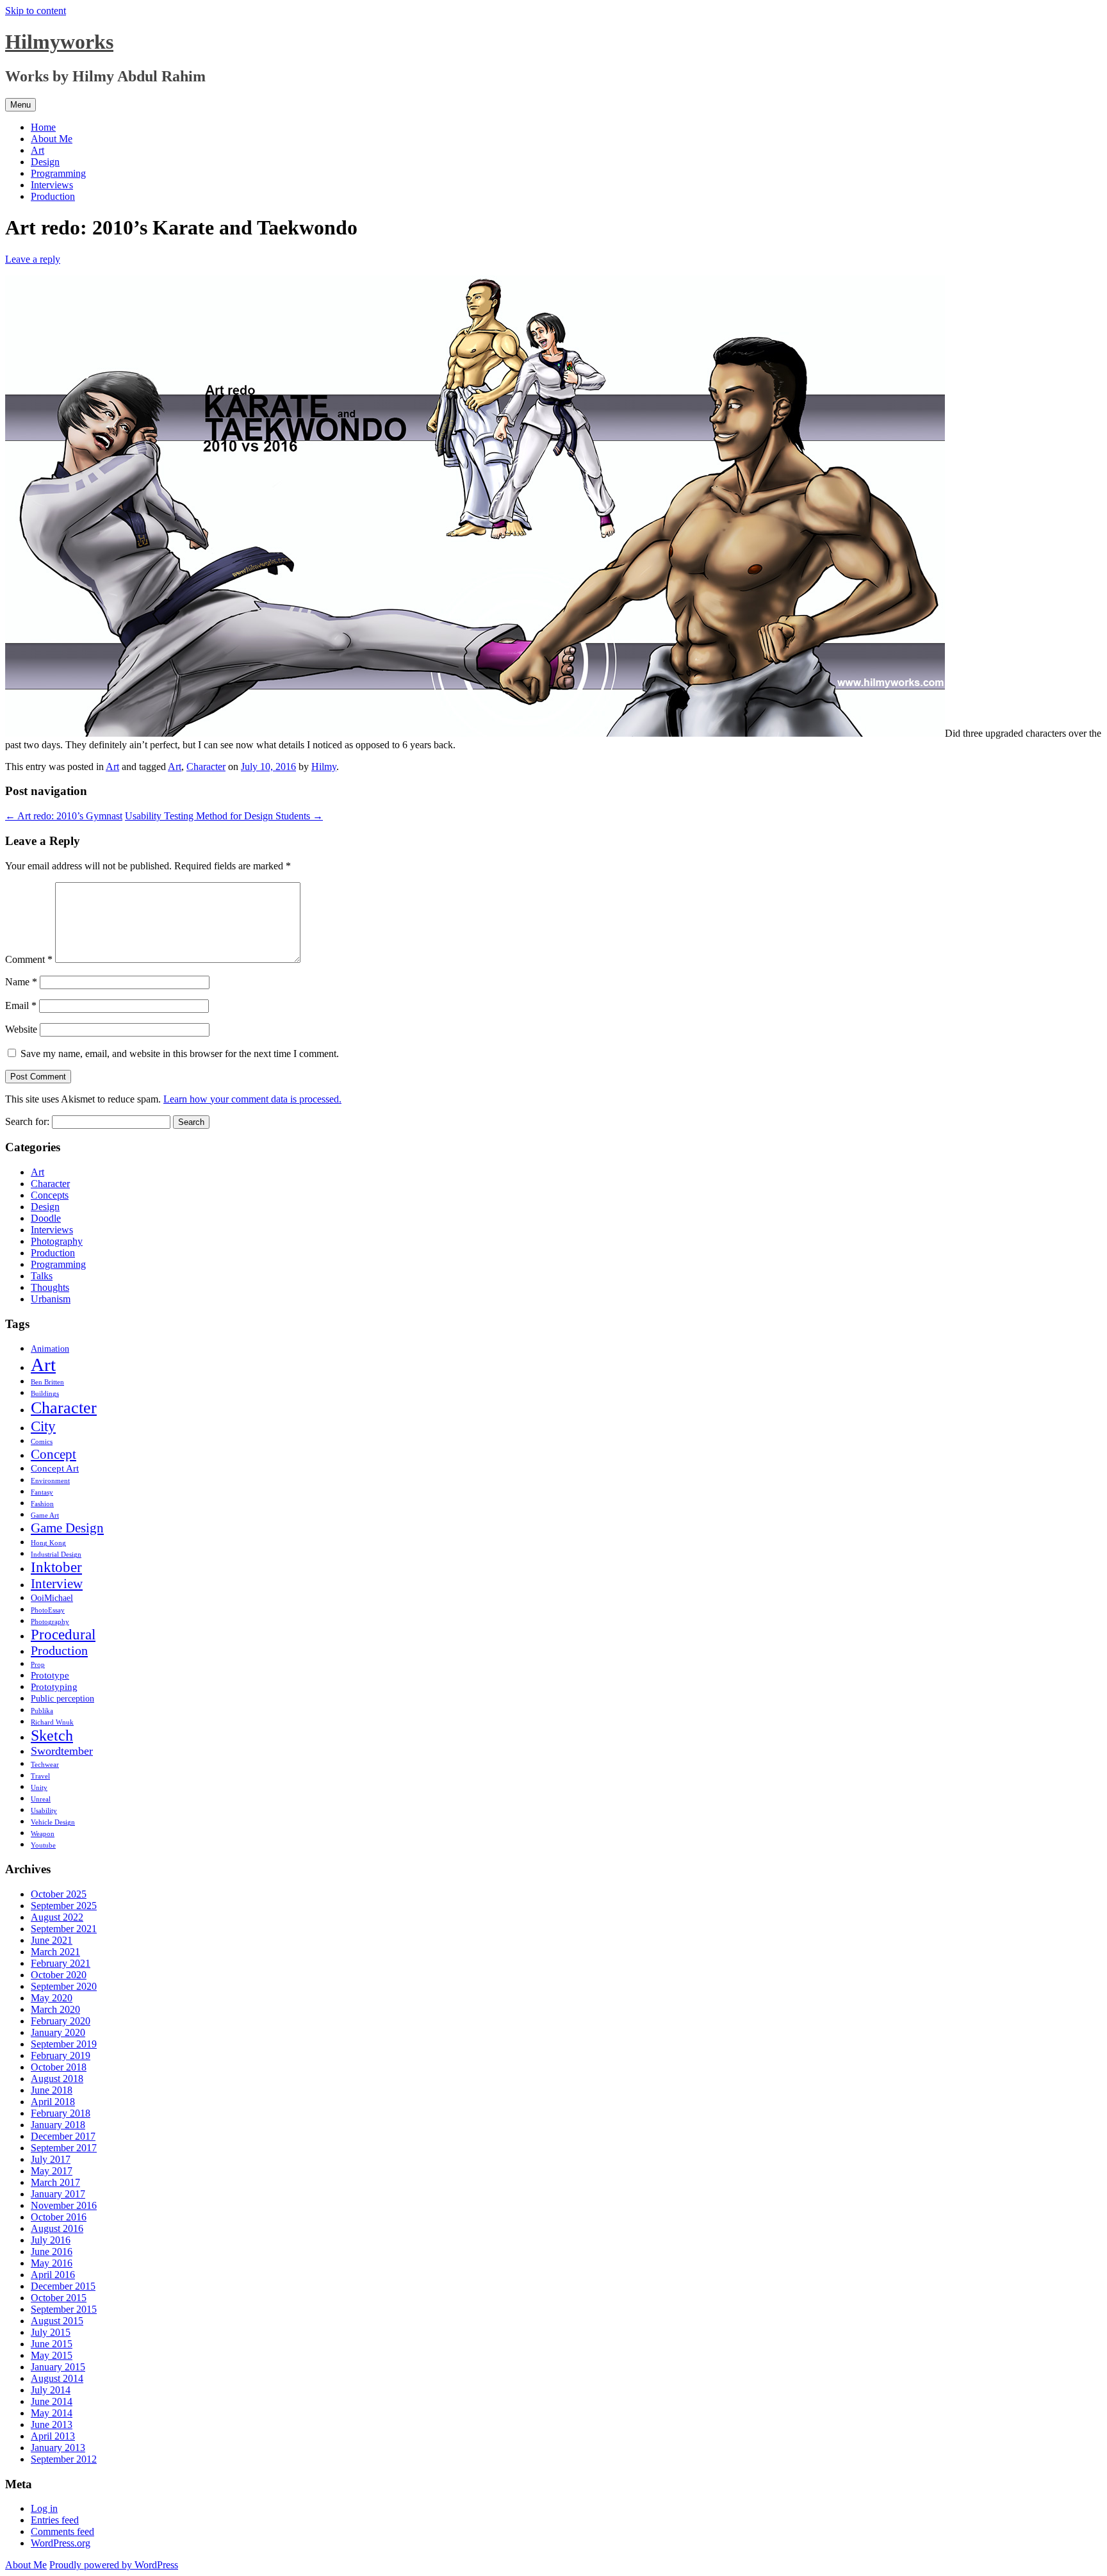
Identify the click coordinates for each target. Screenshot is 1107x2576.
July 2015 (51, 2332)
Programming (58, 173)
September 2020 (64, 1986)
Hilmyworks (59, 42)
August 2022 (57, 1917)
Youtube (43, 1845)
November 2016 (64, 2205)
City (43, 1426)
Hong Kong (48, 1543)
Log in (44, 2508)
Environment (50, 1481)
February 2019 (61, 2055)
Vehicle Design (53, 1822)
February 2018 (61, 2113)
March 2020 (55, 2009)
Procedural (63, 1635)
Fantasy (42, 1492)
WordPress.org (61, 2543)
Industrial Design (56, 1555)
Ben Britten (47, 1382)
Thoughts (50, 1287)
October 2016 (59, 2217)
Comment (29, 959)
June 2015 (52, 2344)
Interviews (52, 185)
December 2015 (63, 2286)
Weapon (43, 1834)
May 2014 (52, 2413)
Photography (57, 1241)
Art (37, 150)
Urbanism (51, 1299)
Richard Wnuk (52, 1722)
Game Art (45, 1515)
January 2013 (58, 2448)
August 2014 (57, 2378)
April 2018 (53, 2102)
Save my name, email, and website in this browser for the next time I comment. (180, 1054)
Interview (57, 1584)
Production (53, 196)
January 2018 (58, 2125)
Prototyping (54, 1686)
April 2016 (53, 2275)
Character (206, 767)
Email (21, 1005)
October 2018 (59, 2067)
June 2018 (52, 2090)
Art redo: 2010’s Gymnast (64, 816)
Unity (39, 1788)
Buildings (45, 1394)
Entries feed (55, 2520)
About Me (52, 139)
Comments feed (62, 2531)
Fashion (42, 1504)
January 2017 (58, 2194)
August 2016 (57, 2228)
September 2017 (64, 2148)
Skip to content (36, 11)
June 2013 (52, 2424)
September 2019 (64, 2044)
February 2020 (61, 2021)
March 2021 (55, 1952)
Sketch (52, 1735)
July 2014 (51, 2390)
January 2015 (58, 2367)
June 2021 (52, 1940)
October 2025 (59, 1894)
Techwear (45, 1765)
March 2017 (55, 2182)
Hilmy (324, 767)
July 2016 (51, 2240)
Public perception (62, 1699)
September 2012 (64, 2459)
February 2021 (61, 1963)
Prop (38, 1665)
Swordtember (62, 1751)
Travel (40, 1776)
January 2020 (58, 2032)
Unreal (41, 1799)
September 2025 (64, 1906)
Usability (44, 1811)
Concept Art (55, 1468)
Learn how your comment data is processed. (252, 1099)
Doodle (46, 1218)
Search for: (27, 1121)
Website (21, 1029)
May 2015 (52, 2355)
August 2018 (57, 2079)
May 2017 (52, 2171)
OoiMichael (52, 1598)
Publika (42, 1711)
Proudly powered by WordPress (114, 2565)
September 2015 (64, 2309)
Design (45, 162)
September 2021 (64, 1929)
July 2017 (51, 2159)
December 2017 (63, 2136)
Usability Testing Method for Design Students (224, 816)
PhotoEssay (48, 1610)
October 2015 (59, 2298)
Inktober (56, 1567)
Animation (50, 1349)
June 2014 (52, 2401)
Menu (20, 105)
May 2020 (52, 1998)
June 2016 (52, 2252)
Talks (42, 1276)
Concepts (50, 1195)
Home (43, 127)
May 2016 (52, 2263)
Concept (53, 1454)
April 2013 (53, 2436)
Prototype (50, 1675)
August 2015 (57, 2321)
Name (21, 982)
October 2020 (59, 1975)
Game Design (67, 1528)
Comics (42, 1442)
